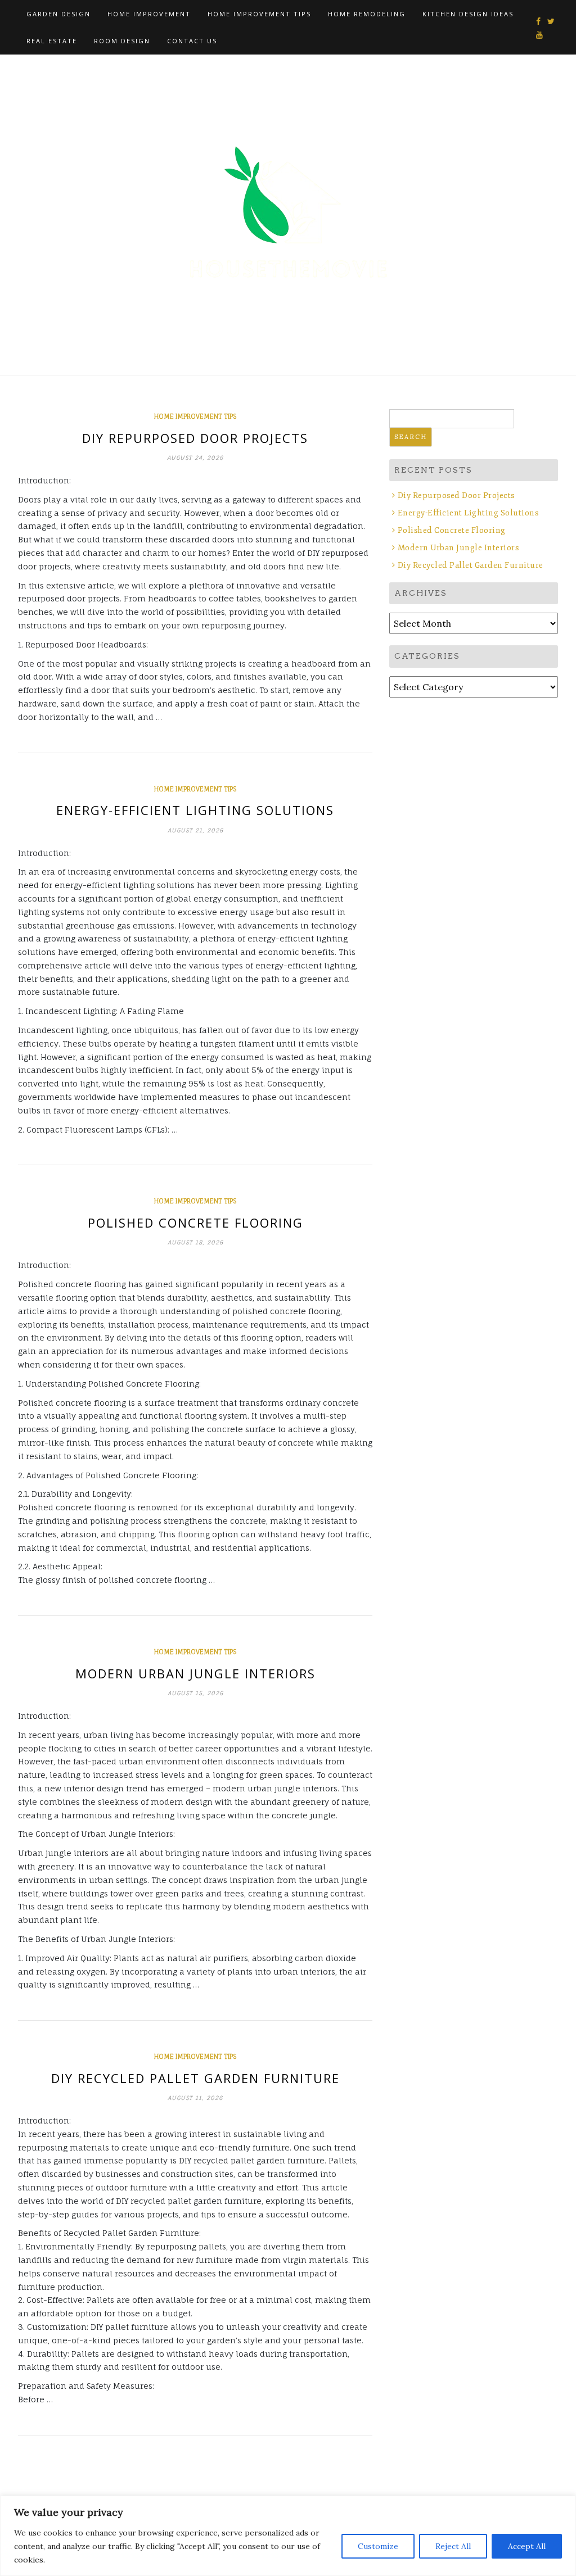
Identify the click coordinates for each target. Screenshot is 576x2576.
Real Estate (52, 41)
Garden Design (58, 14)
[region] (288, 2536)
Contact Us (192, 41)
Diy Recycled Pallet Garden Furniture (195, 2078)
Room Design (122, 41)
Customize (378, 2546)
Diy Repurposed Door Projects (195, 438)
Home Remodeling (367, 14)
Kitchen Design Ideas (468, 14)
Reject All (453, 2546)
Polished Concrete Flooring (195, 1223)
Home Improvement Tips (259, 14)
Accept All (527, 2546)
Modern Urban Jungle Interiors (195, 1673)
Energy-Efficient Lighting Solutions (195, 810)
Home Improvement (149, 14)
